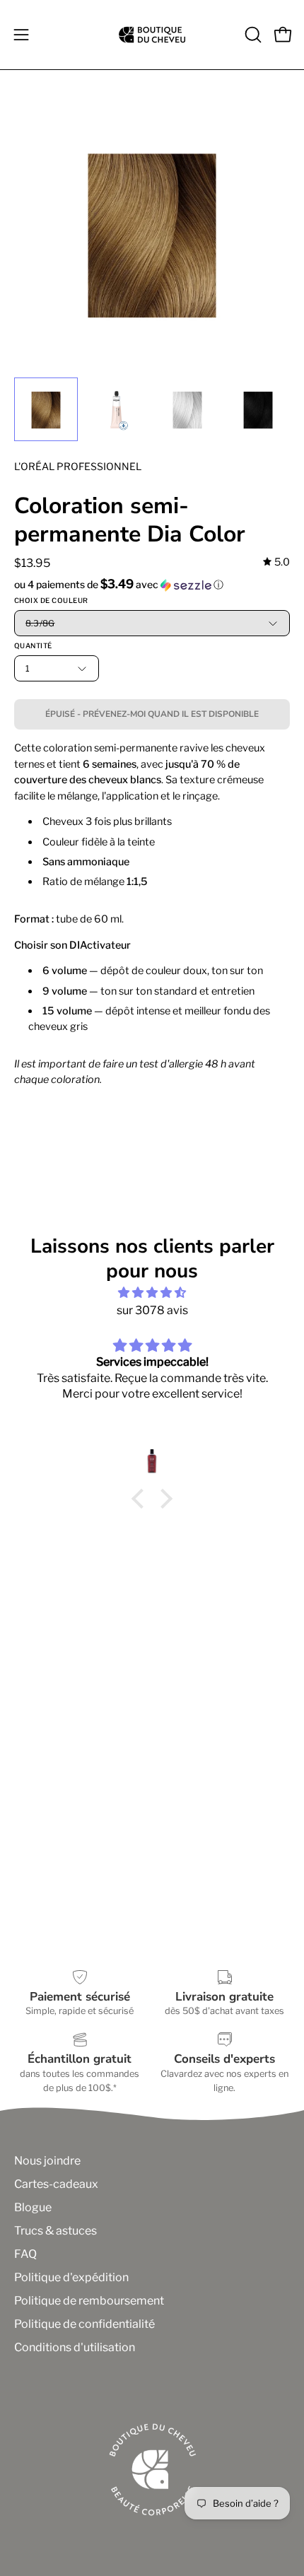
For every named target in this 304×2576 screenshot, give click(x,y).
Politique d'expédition (71, 2277)
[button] (252, 35)
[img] (276, 562)
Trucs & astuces (55, 2231)
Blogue (33, 2207)
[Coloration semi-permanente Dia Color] (46, 409)
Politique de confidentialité (84, 2324)
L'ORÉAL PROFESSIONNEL (78, 466)
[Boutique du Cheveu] (152, 35)
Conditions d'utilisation (75, 2347)
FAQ (25, 2254)
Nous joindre (47, 2161)
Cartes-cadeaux (56, 2184)
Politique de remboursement (89, 2301)
